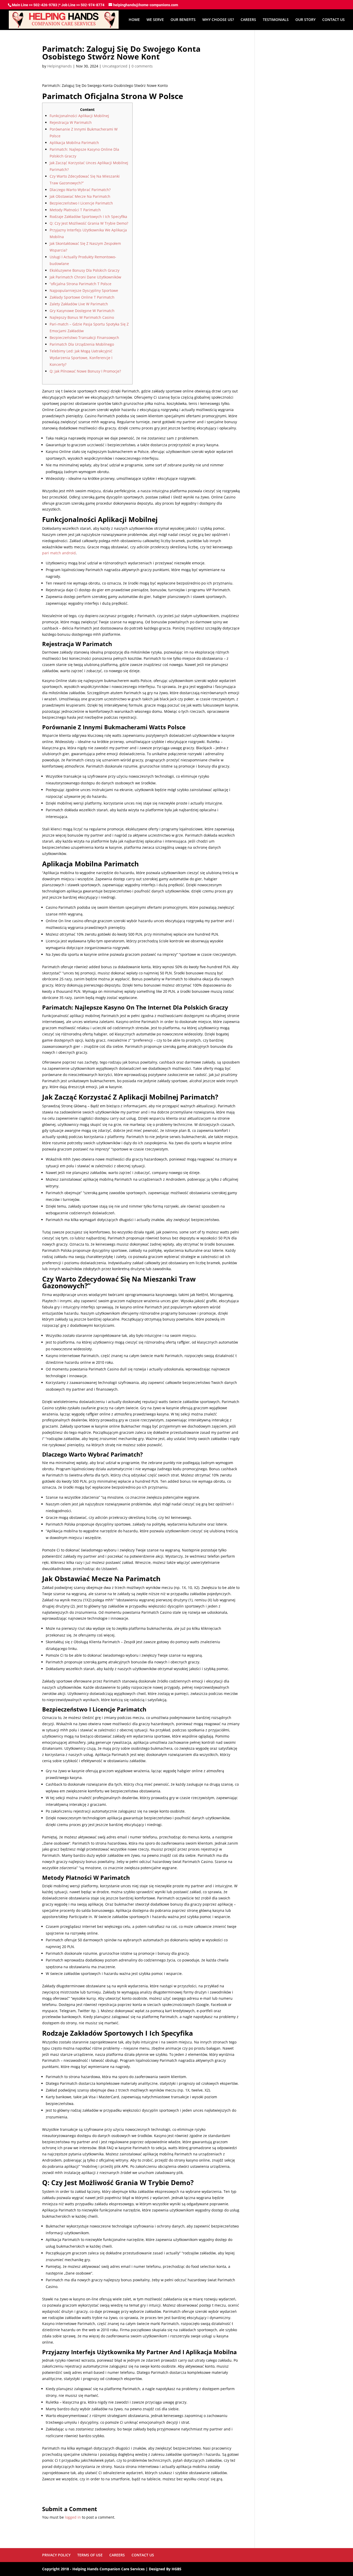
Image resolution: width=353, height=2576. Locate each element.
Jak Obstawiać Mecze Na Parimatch (80, 196)
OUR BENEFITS (183, 20)
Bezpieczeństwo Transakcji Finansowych (84, 338)
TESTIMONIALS (276, 20)
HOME (134, 20)
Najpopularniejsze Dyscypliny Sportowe (84, 290)
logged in (73, 2517)
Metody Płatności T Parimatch (75, 210)
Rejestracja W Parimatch (71, 122)
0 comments (142, 66)
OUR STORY (305, 20)
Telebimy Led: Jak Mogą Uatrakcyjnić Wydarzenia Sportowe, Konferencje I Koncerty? (81, 358)
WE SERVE (155, 20)
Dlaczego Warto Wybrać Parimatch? (80, 190)
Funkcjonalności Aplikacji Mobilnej (79, 116)
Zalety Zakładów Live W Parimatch (79, 304)
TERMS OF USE (90, 2555)
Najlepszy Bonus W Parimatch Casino (82, 317)
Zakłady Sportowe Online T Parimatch (82, 297)
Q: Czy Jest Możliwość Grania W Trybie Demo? (89, 223)
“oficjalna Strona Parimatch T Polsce (80, 284)
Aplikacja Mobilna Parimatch (74, 143)
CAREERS (248, 20)
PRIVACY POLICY (56, 2555)
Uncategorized (115, 66)
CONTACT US (333, 20)
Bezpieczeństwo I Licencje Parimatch (81, 203)
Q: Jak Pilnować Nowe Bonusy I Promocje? (85, 371)
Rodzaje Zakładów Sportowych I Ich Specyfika (88, 217)
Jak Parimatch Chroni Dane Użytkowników (85, 277)
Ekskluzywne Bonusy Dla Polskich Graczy (85, 270)
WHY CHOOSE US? (218, 20)
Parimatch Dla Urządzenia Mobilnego (82, 344)
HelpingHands (60, 66)
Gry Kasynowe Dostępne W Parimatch (82, 311)
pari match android (59, 553)
